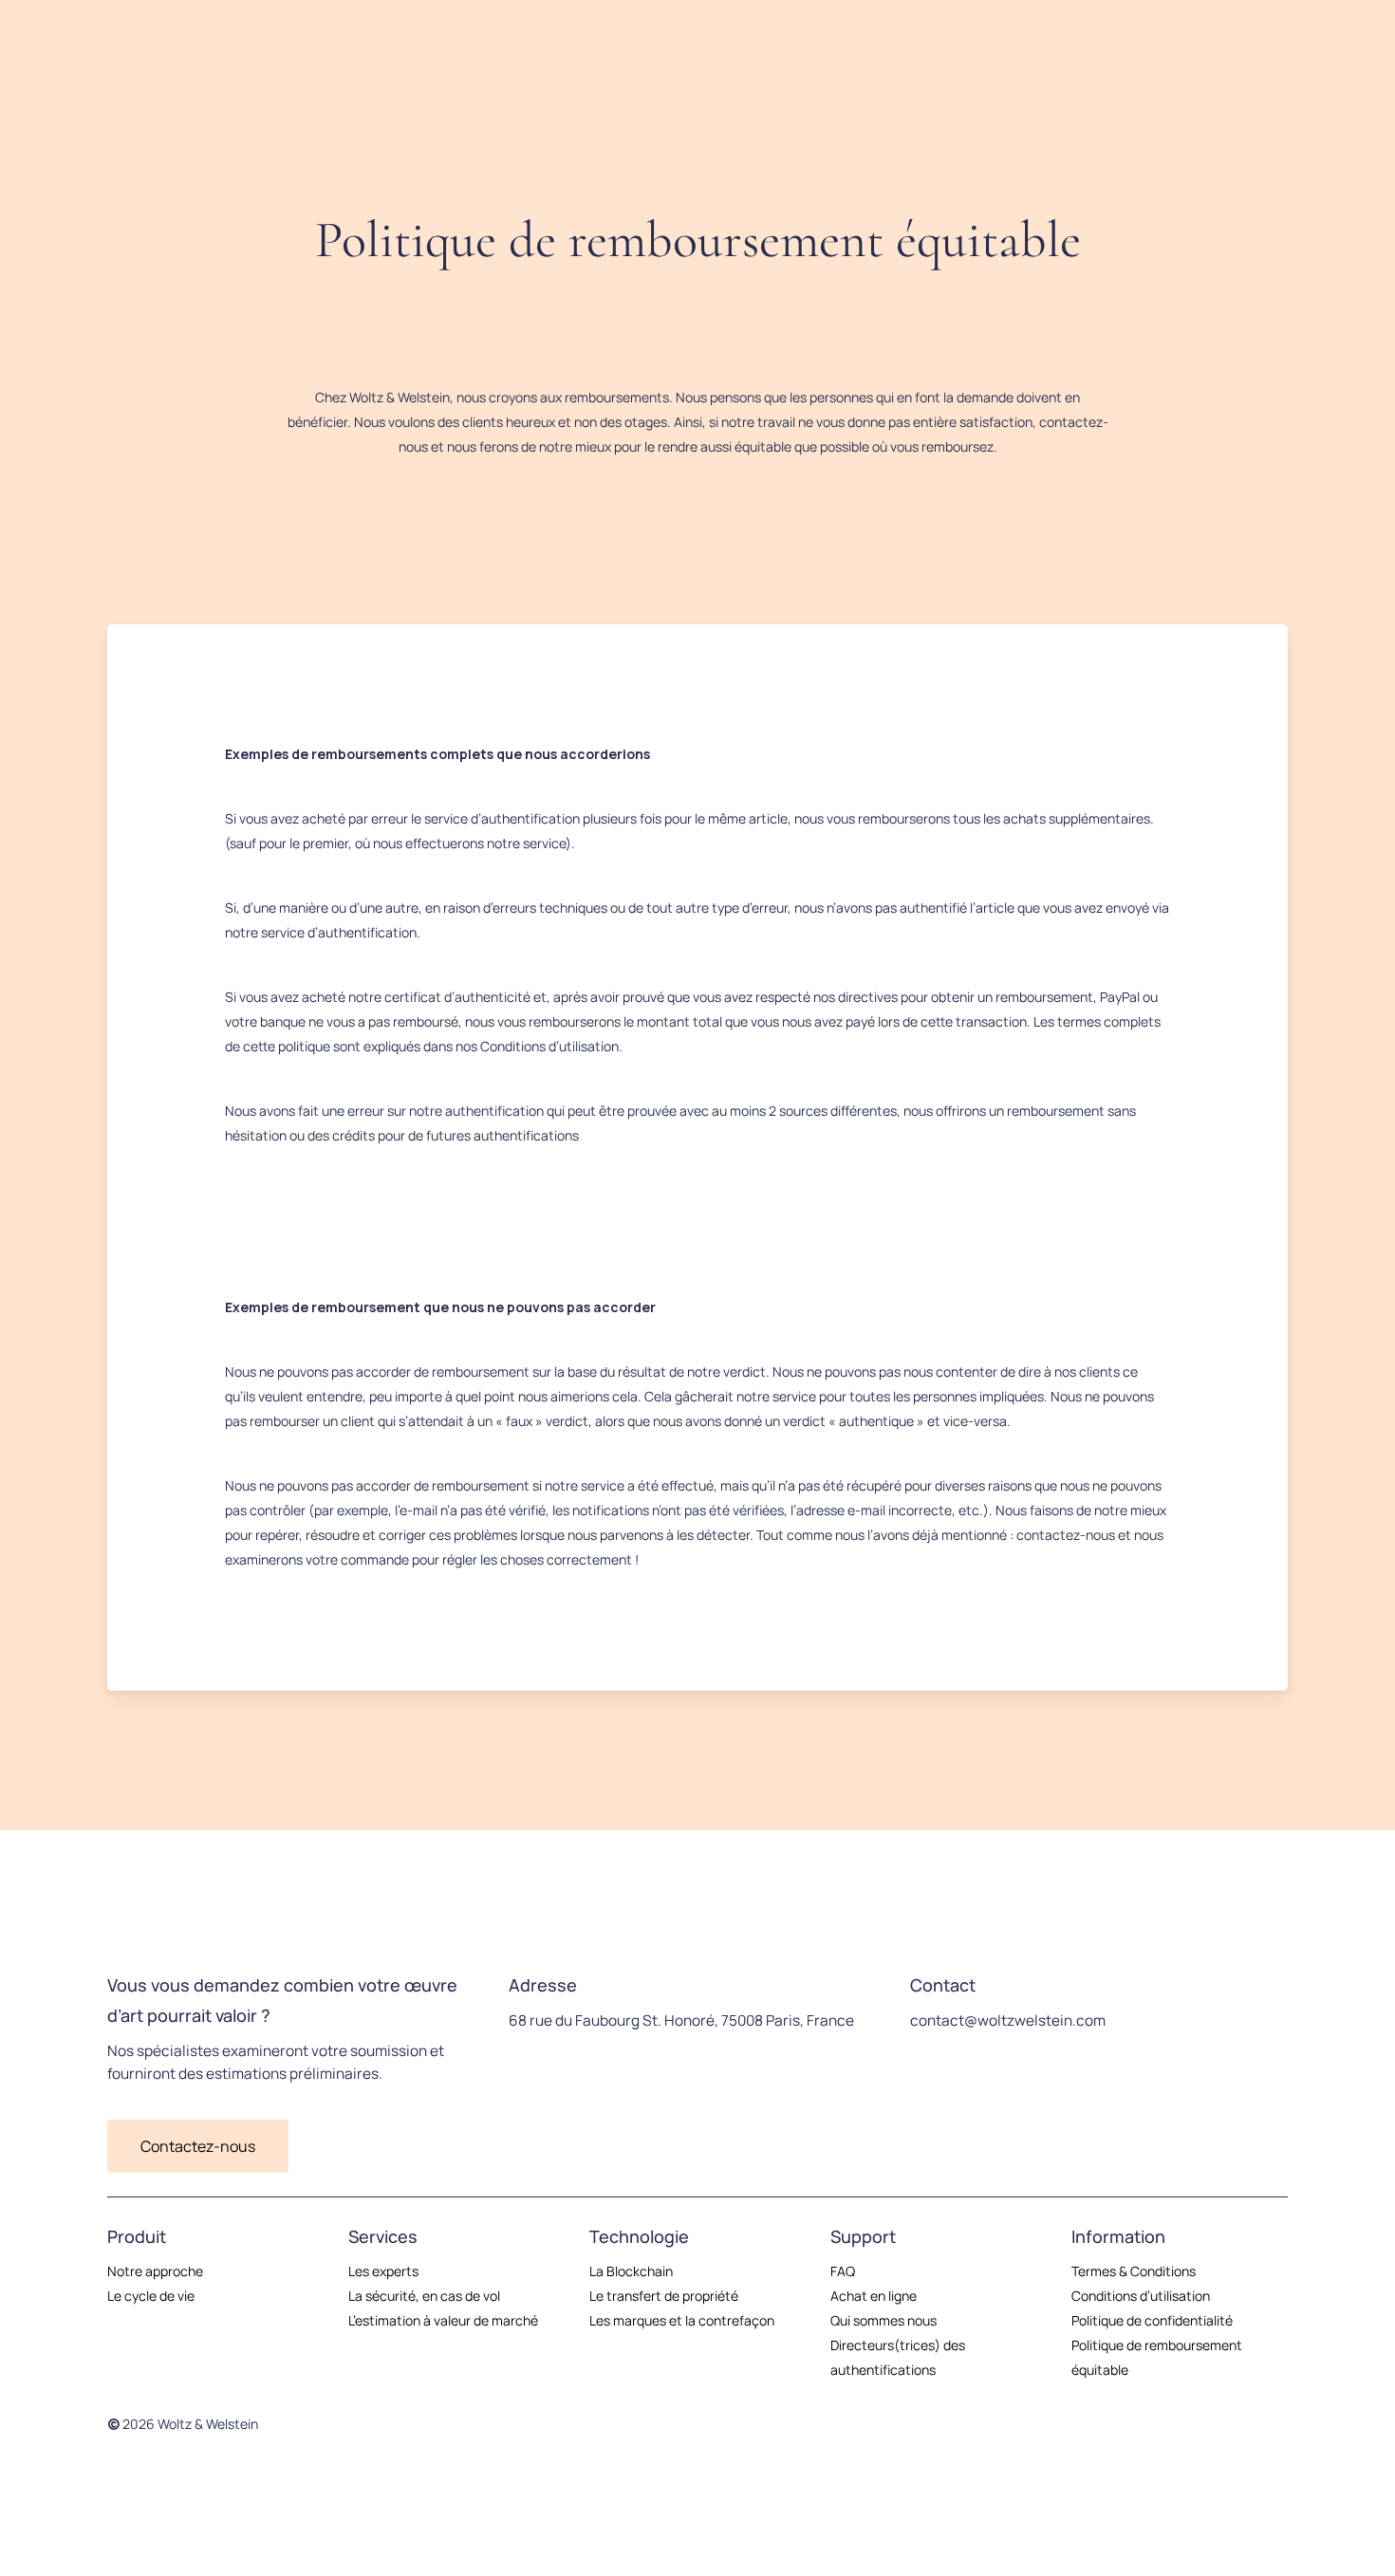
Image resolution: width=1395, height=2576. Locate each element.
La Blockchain (631, 2271)
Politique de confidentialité (1152, 2320)
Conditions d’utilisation (1141, 2296)
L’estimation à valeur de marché (443, 2320)
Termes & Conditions (1134, 2271)
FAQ (843, 2271)
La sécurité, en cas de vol (424, 2296)
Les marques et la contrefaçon (682, 2320)
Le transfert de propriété (664, 2296)
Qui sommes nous (883, 2320)
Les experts (383, 2271)
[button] (198, 2146)
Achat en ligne (874, 2296)
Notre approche (155, 2271)
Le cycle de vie (151, 2296)
